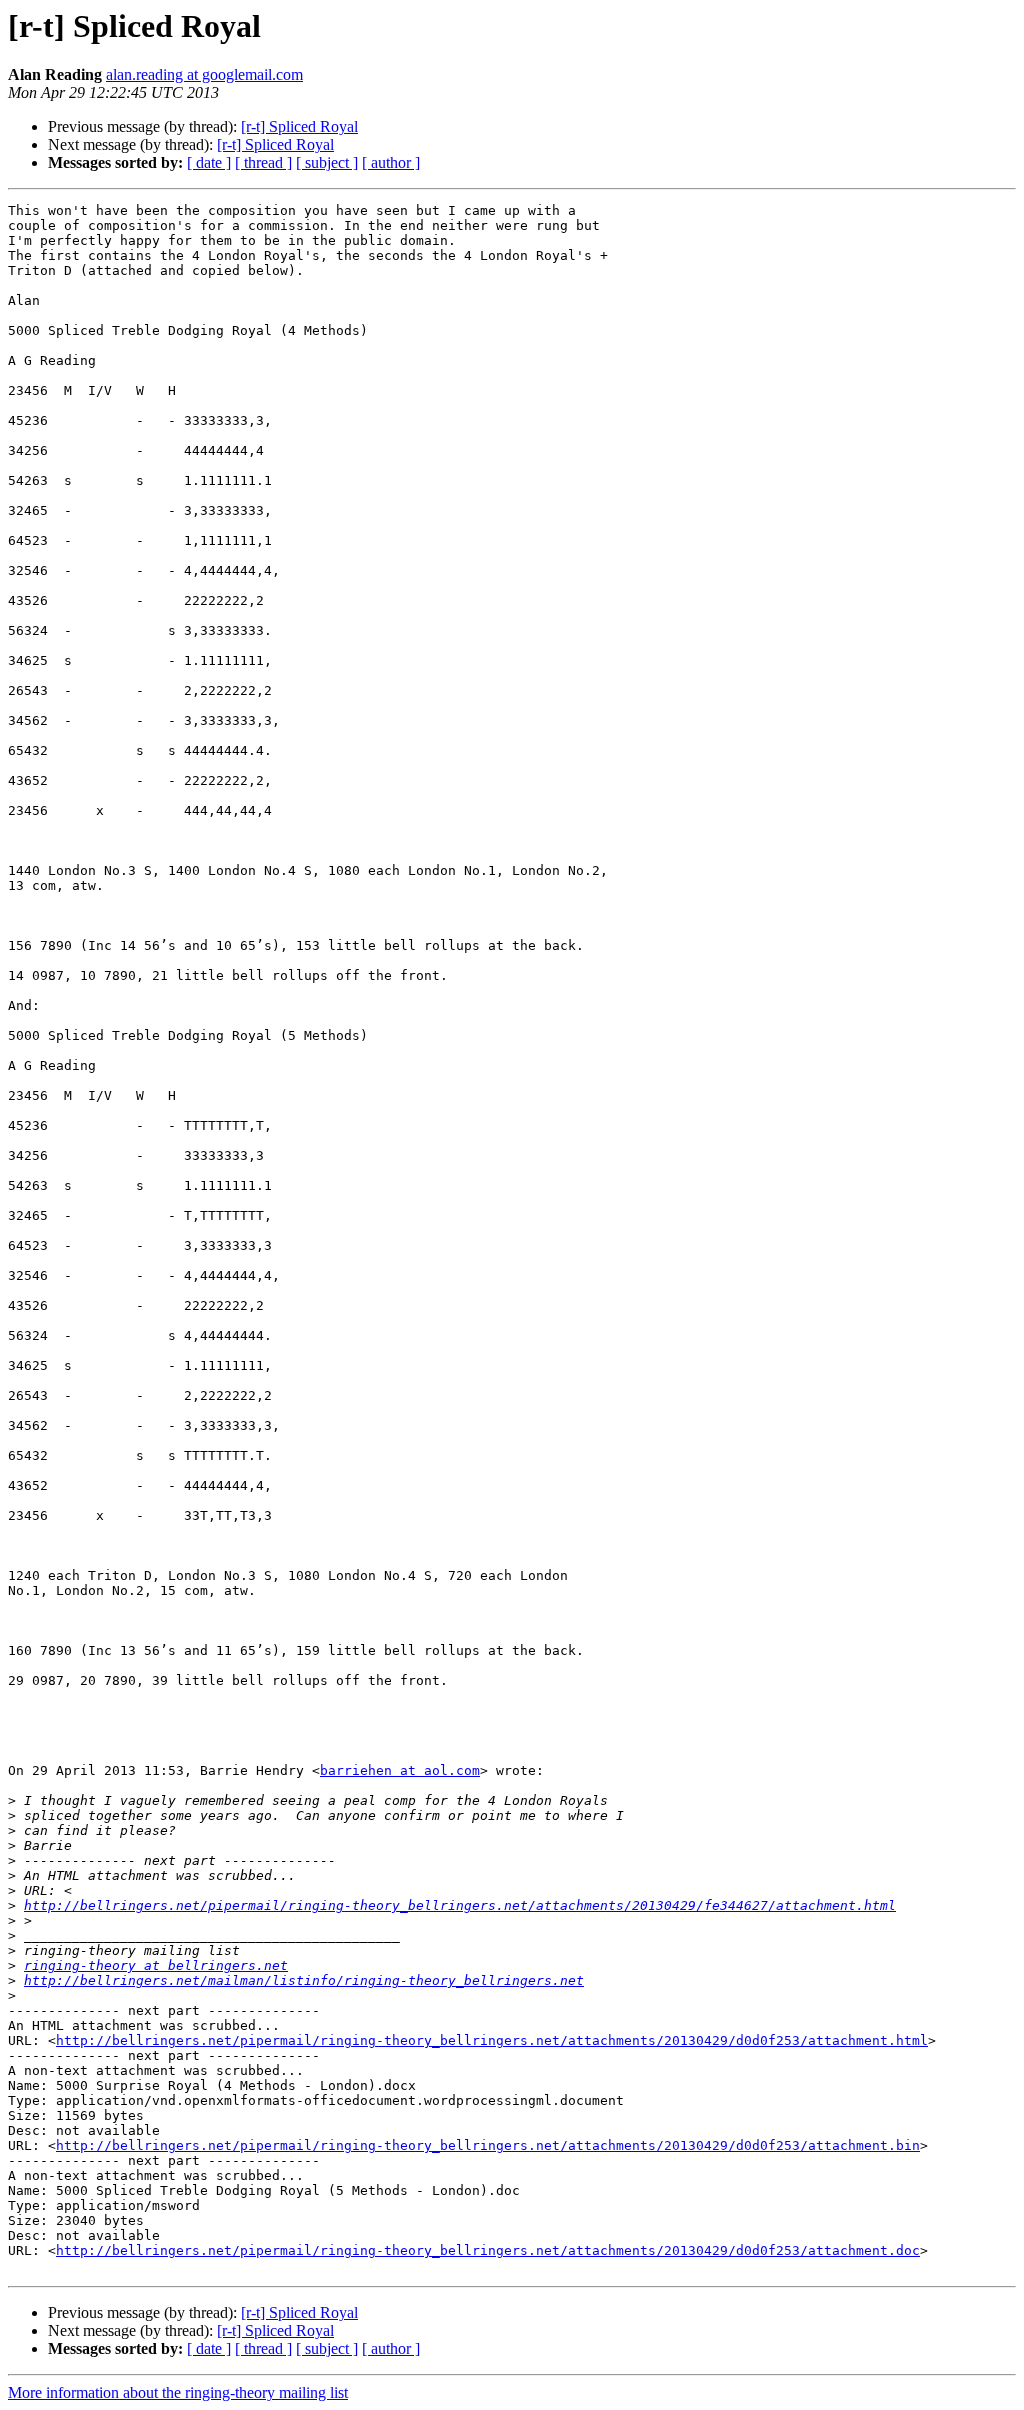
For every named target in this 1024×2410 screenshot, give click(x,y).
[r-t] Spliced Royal (299, 126)
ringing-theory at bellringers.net (156, 1965)
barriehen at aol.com (400, 1770)
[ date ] (209, 162)
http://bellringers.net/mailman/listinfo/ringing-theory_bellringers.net (304, 1980)
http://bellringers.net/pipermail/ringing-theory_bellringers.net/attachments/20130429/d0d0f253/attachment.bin (488, 2145)
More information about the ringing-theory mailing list (178, 2392)
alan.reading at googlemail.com (204, 74)
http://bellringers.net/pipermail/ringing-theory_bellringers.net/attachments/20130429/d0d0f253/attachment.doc (488, 2250)
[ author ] (391, 162)
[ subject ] (327, 162)
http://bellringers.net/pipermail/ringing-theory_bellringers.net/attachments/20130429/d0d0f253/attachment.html (492, 2040)
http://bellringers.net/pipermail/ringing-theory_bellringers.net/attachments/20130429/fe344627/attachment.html (460, 1905)
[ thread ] (263, 162)
